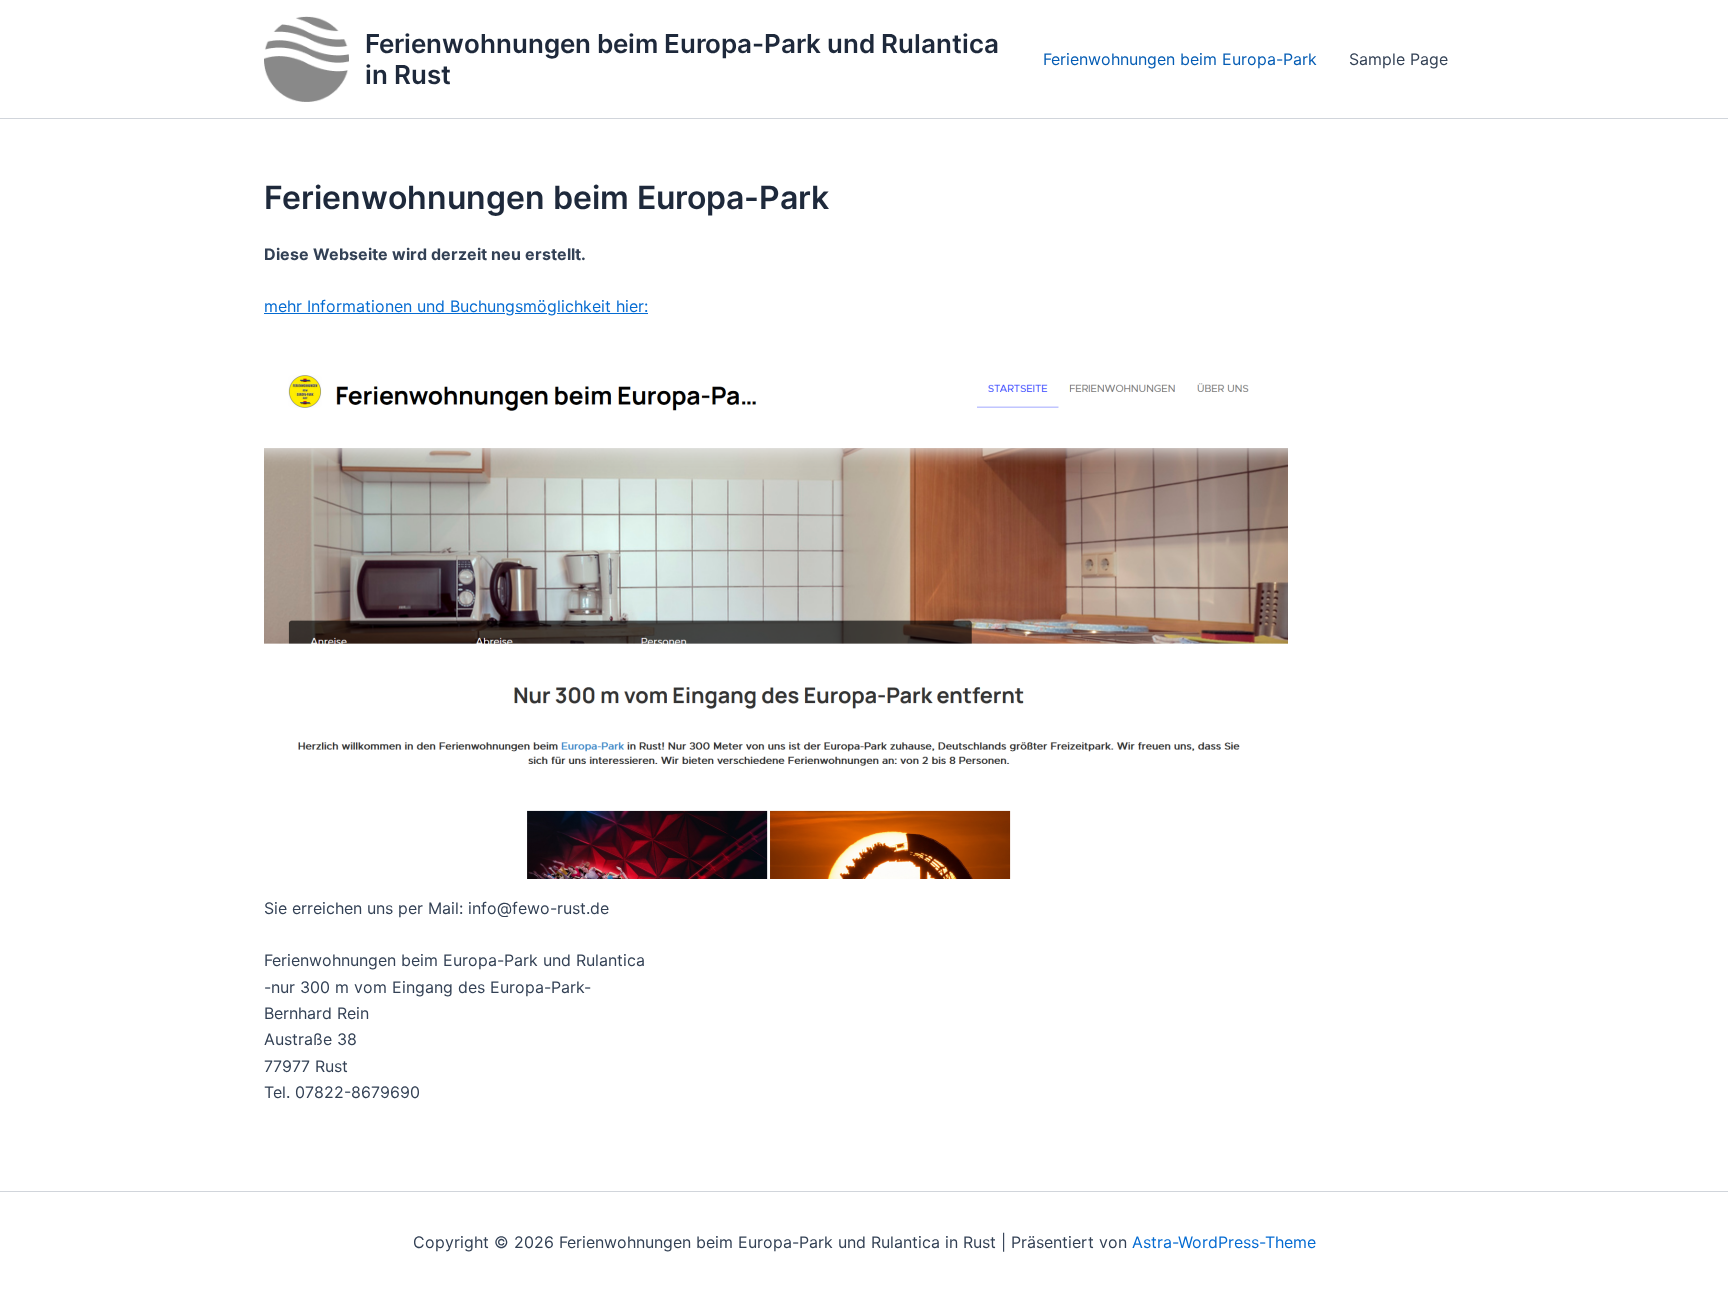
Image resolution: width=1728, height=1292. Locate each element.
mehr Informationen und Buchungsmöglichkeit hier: (456, 306)
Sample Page (1398, 59)
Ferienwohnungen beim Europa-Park (1180, 59)
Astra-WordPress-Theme (1224, 1242)
